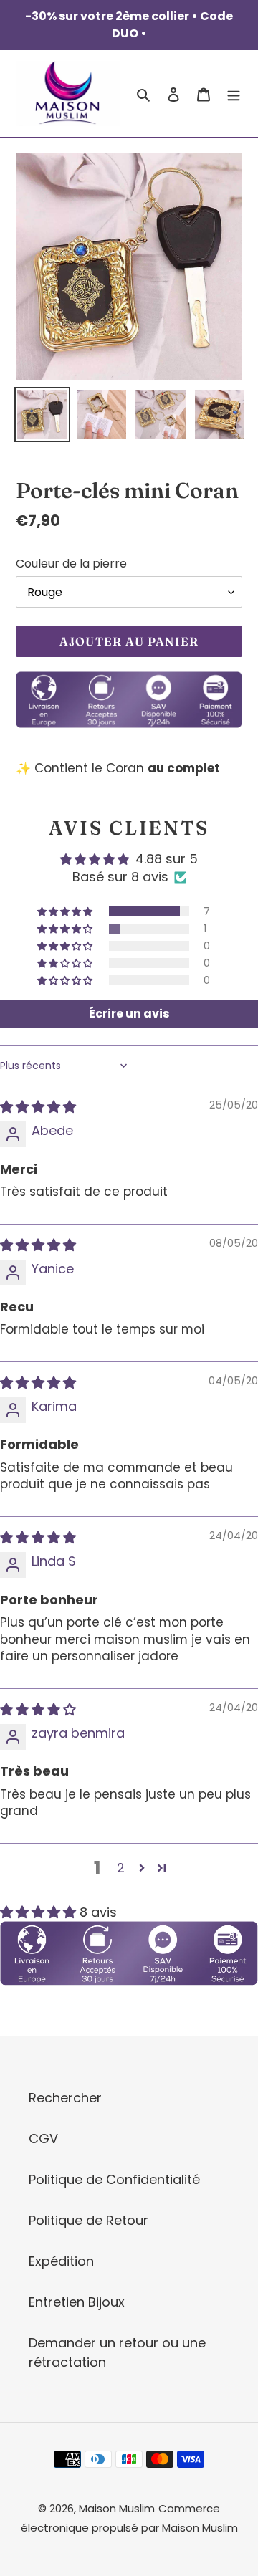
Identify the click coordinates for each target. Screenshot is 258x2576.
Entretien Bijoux (77, 2302)
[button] (66, 911)
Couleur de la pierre (71, 564)
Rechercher (65, 2098)
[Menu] (234, 94)
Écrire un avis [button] (129, 1014)
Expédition (61, 2261)
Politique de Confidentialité (114, 2179)
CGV (43, 2139)
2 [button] (121, 1868)
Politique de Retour (89, 2220)
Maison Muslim (117, 2508)
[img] (38, 1107)
